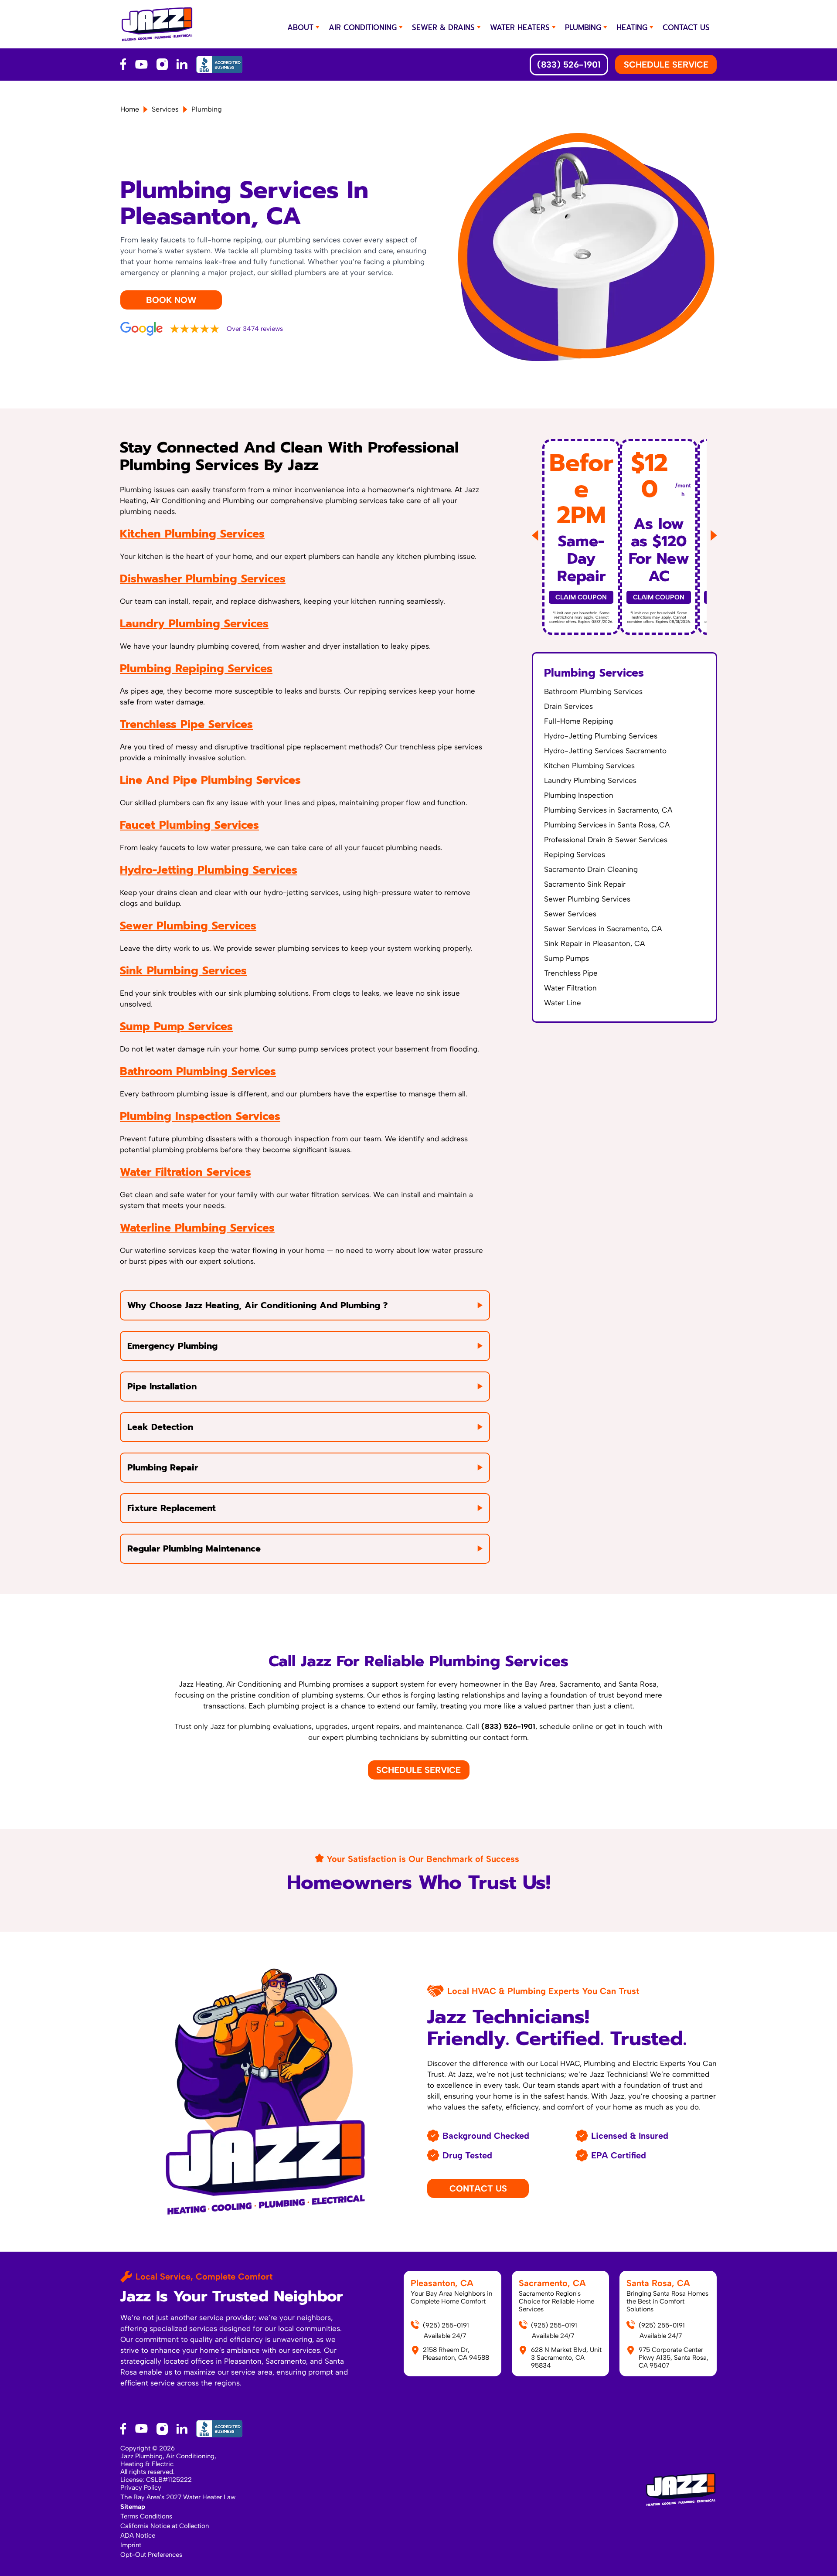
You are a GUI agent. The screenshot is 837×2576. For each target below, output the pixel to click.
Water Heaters (520, 27)
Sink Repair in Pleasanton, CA (594, 943)
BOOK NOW (171, 300)
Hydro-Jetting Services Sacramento (605, 751)
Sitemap (133, 2507)
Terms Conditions (146, 2516)
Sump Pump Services (176, 1027)
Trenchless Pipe (571, 973)
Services (165, 109)
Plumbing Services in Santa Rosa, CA (607, 825)
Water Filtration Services (185, 1172)
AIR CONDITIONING (363, 27)
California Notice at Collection (165, 2526)
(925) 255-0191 (446, 2325)
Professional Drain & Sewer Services (606, 840)
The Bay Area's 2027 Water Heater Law (178, 2497)
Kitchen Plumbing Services (192, 534)
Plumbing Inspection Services (200, 1116)
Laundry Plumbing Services (194, 624)
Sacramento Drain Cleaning (591, 869)
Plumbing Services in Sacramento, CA (608, 810)
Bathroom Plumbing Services (198, 1072)
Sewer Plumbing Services (188, 926)
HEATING (632, 27)
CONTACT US (686, 27)
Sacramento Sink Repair (585, 884)
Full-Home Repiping (578, 721)
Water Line (563, 1003)
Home (130, 109)
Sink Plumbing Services (183, 971)
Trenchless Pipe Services (186, 725)
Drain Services (568, 706)
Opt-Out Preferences (151, 2555)
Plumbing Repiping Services (196, 669)
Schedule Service (418, 1770)
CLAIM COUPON (581, 597)
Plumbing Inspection (579, 795)
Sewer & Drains (443, 27)
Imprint (131, 2545)
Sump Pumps (567, 958)
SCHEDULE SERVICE (666, 65)
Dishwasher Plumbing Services (203, 579)
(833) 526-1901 (569, 65)
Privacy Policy (141, 2488)
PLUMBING (583, 27)
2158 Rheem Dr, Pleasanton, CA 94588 (456, 2354)
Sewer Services (570, 914)
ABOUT (300, 27)
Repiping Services (575, 854)
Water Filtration (570, 988)
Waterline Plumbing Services (197, 1228)
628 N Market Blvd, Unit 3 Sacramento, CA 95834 (566, 2358)
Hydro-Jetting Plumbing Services (209, 870)
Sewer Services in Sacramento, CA (603, 929)
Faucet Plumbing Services (189, 825)
